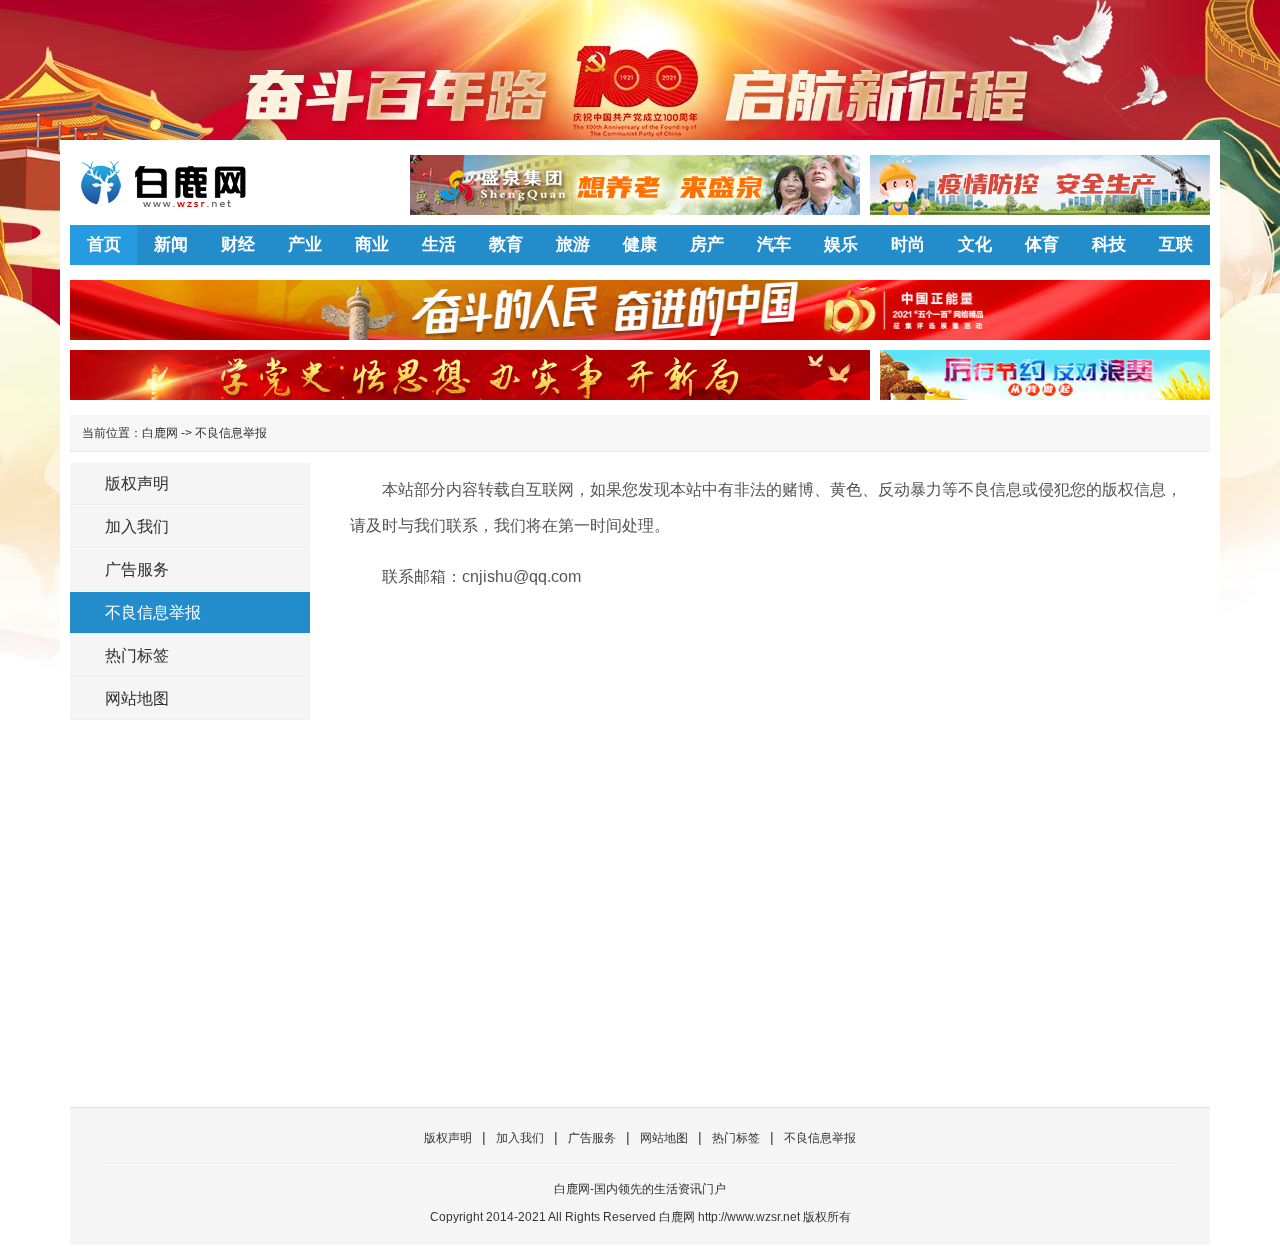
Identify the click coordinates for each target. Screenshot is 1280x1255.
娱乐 (841, 244)
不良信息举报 (231, 433)
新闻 (171, 244)
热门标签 (137, 655)
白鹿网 (160, 433)
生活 (439, 244)
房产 (707, 244)
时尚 (908, 244)
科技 (1109, 244)
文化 (975, 244)
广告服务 (137, 569)
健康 (640, 244)
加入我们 (137, 526)
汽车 (774, 244)
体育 (1042, 244)
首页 (104, 244)
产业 (305, 244)
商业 (372, 244)
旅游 (573, 244)
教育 (506, 244)
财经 (238, 244)
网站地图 (137, 698)
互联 (1176, 244)
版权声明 (137, 483)
